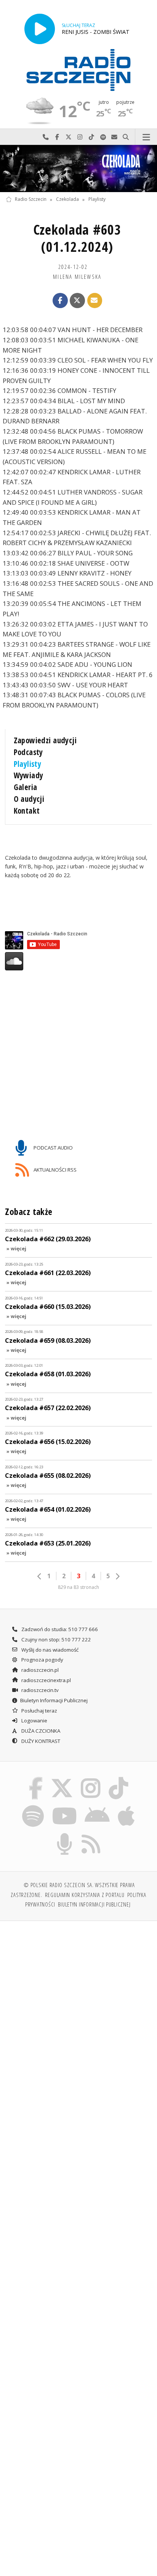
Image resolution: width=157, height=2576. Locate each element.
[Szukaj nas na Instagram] (91, 1778)
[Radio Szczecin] (78, 70)
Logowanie (34, 1721)
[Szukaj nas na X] (62, 1778)
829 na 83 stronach (78, 1587)
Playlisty (97, 200)
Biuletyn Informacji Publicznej (54, 1700)
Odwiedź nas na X (69, 137)
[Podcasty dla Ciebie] (65, 1835)
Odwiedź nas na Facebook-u (57, 137)
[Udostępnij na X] (77, 301)
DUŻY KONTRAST (40, 1741)
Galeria (26, 787)
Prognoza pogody (42, 1660)
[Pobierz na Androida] (97, 1806)
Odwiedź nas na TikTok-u (91, 137)
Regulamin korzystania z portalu (85, 1895)
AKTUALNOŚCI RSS (54, 1169)
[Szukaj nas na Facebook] (36, 1778)
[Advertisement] (78, 2010)
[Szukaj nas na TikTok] (119, 1778)
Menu (146, 137)
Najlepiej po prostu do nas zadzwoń (46, 137)
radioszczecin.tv (39, 1690)
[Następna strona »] (117, 1576)
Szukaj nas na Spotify (103, 137)
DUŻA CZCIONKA (40, 1731)
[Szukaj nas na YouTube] (64, 1806)
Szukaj (126, 137)
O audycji (29, 799)
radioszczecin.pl (39, 1670)
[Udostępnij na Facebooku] (60, 301)
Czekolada (67, 200)
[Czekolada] (78, 169)
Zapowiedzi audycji (45, 740)
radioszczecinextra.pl (46, 1680)
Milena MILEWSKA (77, 277)
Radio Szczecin (31, 200)
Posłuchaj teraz (39, 1711)
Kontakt (27, 811)
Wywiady (29, 775)
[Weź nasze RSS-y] (91, 1835)
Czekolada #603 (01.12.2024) (77, 238)
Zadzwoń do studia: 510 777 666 (59, 1629)
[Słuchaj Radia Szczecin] (40, 29)
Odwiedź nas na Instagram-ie (80, 137)
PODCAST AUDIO (53, 1148)
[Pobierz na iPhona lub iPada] (127, 1806)
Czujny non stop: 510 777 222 (56, 1639)
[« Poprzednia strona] (40, 1576)
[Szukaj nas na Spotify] (33, 1806)
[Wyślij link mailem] (95, 301)
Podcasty (28, 752)
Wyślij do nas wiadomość (114, 137)
